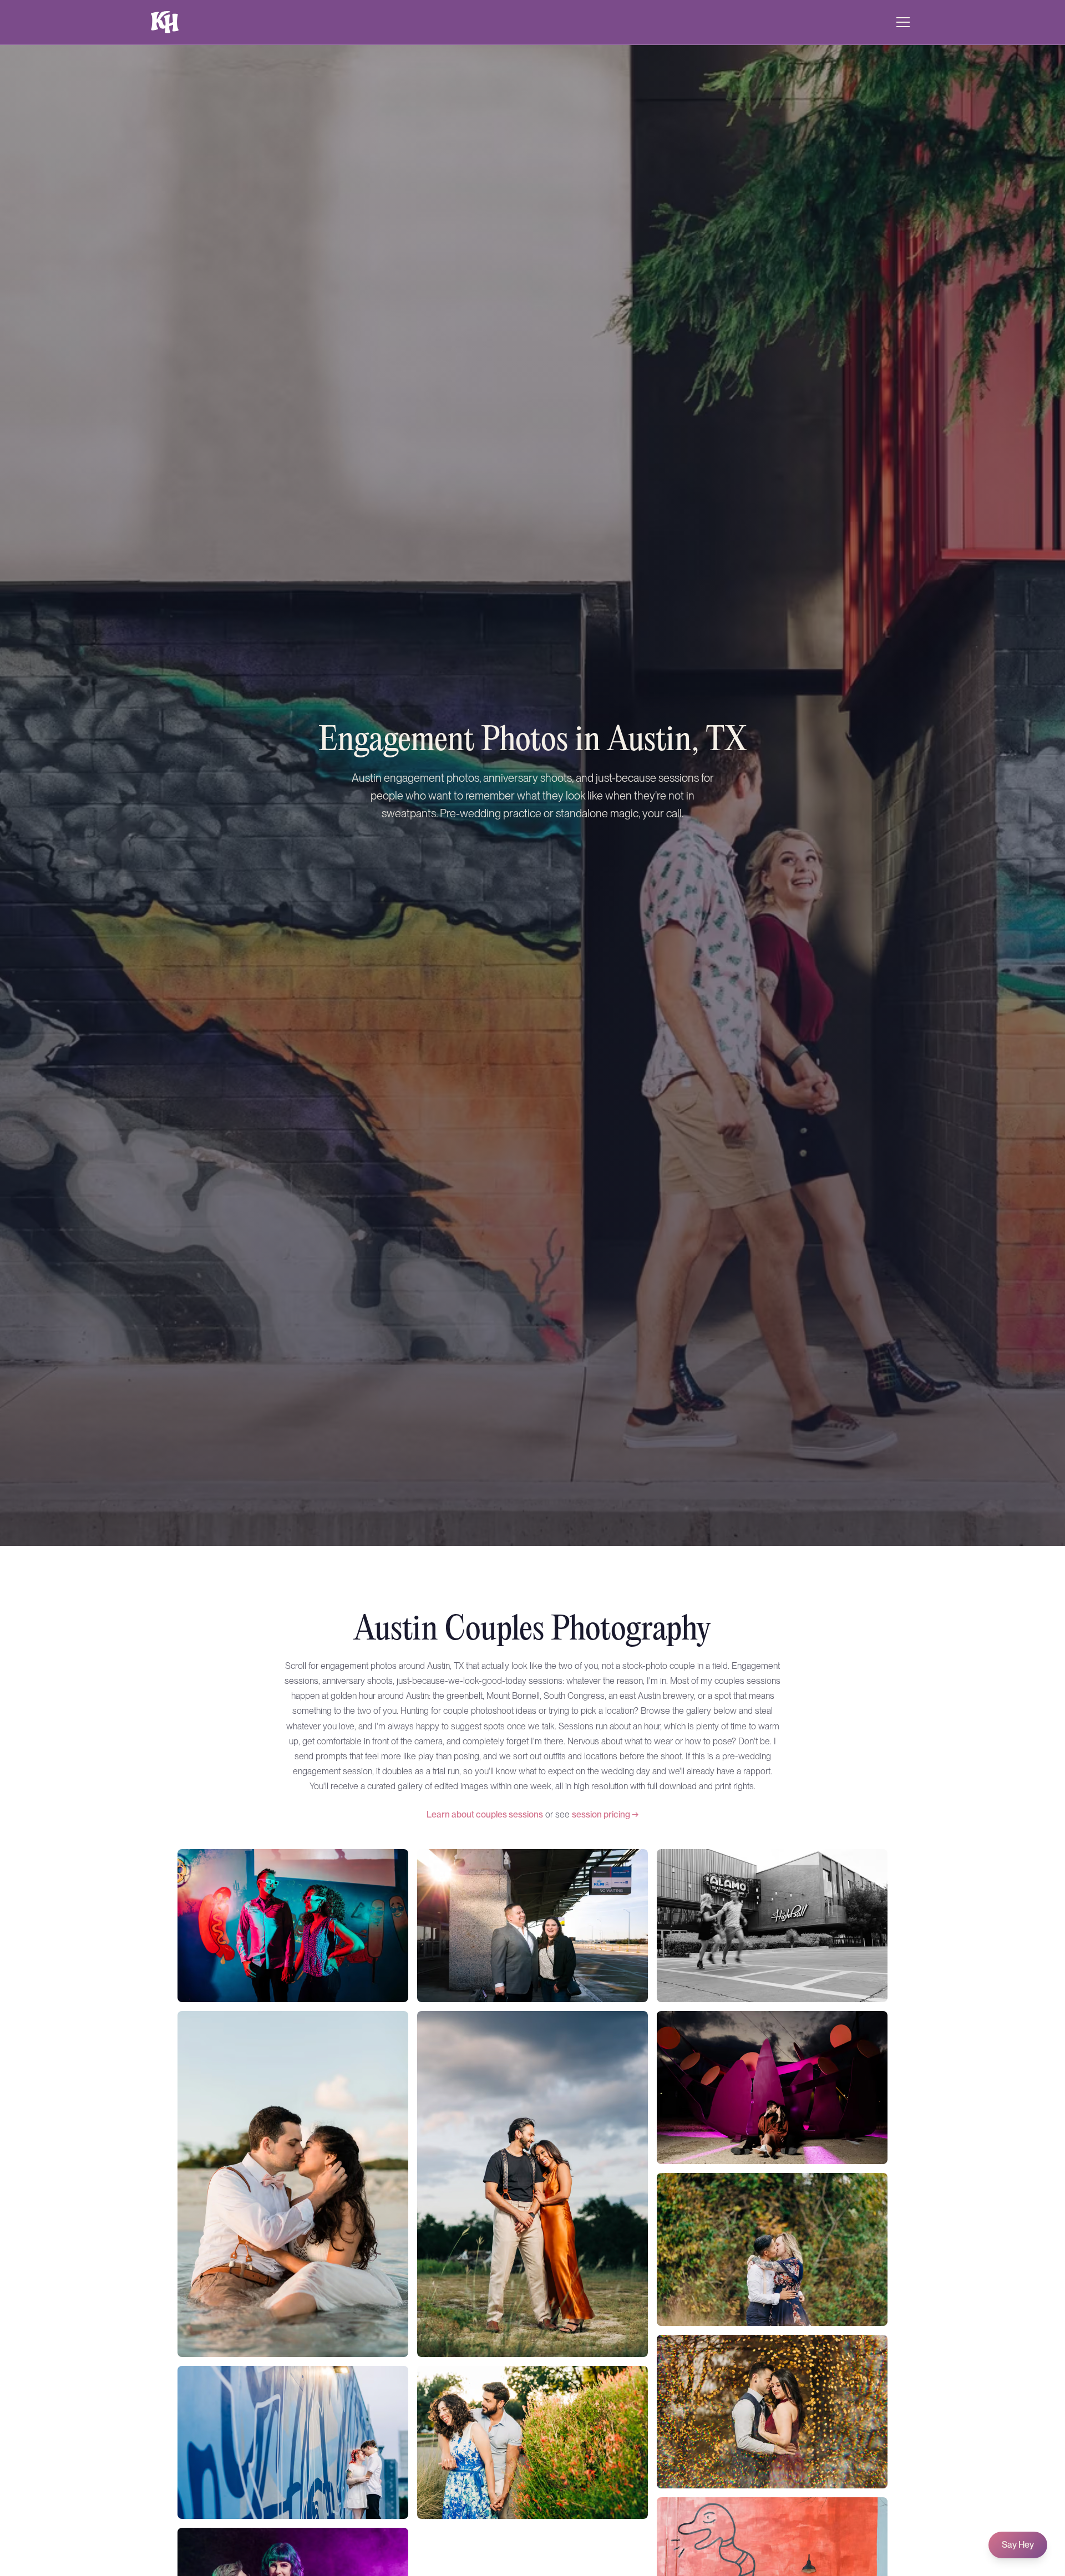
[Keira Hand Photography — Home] (165, 22)
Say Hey (1018, 2545)
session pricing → (605, 1814)
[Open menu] (903, 22)
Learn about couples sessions (485, 1814)
